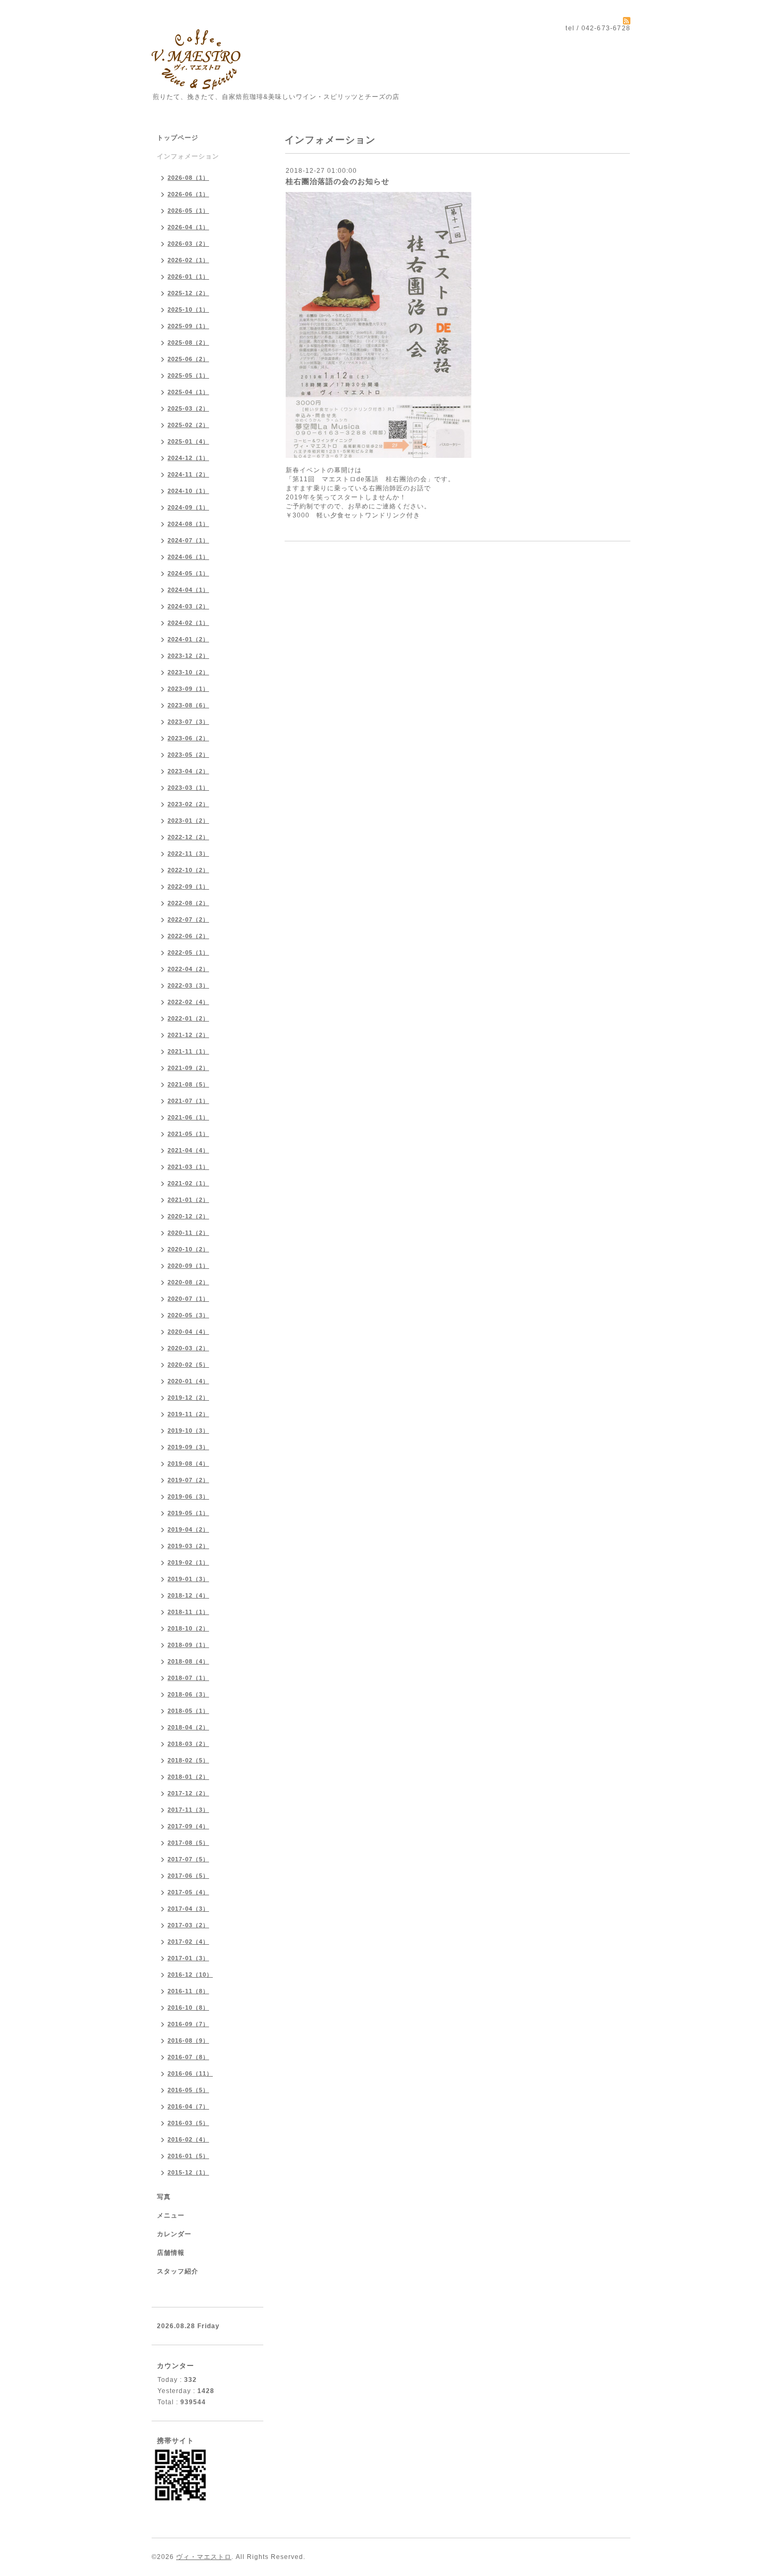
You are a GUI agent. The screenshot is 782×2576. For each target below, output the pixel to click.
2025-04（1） (188, 392)
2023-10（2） (188, 672)
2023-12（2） (188, 656)
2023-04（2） (188, 771)
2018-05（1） (188, 1711)
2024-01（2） (188, 639)
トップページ (178, 138)
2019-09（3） (188, 1447)
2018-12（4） (188, 1595)
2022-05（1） (188, 952)
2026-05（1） (188, 211)
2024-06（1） (188, 557)
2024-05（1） (188, 573)
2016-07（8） (188, 2057)
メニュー (171, 2215)
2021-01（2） (188, 1200)
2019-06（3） (188, 1496)
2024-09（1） (188, 507)
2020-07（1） (188, 1299)
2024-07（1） (188, 540)
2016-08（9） (188, 2040)
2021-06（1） (188, 1117)
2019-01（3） (188, 1579)
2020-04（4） (188, 1332)
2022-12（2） (188, 837)
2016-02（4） (188, 2139)
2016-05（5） (188, 2090)
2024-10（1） (188, 491)
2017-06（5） (188, 1876)
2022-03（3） (188, 985)
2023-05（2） (188, 755)
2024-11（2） (188, 474)
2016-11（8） (188, 1991)
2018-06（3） (188, 1694)
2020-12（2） (188, 1216)
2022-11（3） (188, 854)
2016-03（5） (188, 2123)
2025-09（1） (188, 326)
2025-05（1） (188, 375)
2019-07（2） (188, 1480)
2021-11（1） (188, 1051)
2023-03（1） (188, 788)
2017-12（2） (188, 1793)
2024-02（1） (188, 623)
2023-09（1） (188, 689)
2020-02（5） (188, 1365)
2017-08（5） (188, 1843)
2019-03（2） (188, 1546)
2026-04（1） (188, 227)
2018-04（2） (188, 1727)
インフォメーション (188, 156)
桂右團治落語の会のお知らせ (338, 181)
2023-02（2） (188, 804)
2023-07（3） (188, 722)
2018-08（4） (188, 1661)
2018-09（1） (188, 1645)
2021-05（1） (188, 1134)
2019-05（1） (188, 1513)
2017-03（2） (188, 1925)
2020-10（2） (188, 1249)
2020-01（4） (188, 1381)
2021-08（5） (188, 1084)
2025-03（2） (188, 408)
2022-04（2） (188, 969)
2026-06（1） (188, 194)
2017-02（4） (188, 1942)
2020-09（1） (188, 1266)
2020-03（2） (188, 1348)
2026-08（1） (188, 178)
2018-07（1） (188, 1678)
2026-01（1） (188, 277)
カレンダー (174, 2234)
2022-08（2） (188, 903)
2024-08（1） (188, 524)
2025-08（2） (188, 342)
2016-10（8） (188, 2008)
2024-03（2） (188, 606)
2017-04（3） (188, 1909)
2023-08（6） (188, 705)
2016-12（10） (190, 1975)
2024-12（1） (188, 458)
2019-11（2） (188, 1414)
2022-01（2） (188, 1018)
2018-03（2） (188, 1744)
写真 (164, 2197)
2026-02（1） (188, 260)
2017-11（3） (188, 1810)
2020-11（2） (188, 1233)
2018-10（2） (188, 1628)
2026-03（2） (188, 244)
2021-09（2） (188, 1068)
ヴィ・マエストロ (204, 2557)
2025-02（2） (188, 425)
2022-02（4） (188, 1002)
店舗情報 (171, 2253)
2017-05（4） (188, 1892)
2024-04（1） (188, 590)
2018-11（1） (188, 1612)
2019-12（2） (188, 1398)
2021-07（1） (188, 1101)
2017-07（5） (188, 1859)
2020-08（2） (188, 1282)
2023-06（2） (188, 738)
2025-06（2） (188, 359)
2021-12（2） (188, 1035)
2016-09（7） (188, 2024)
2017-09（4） (188, 1826)
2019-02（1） (188, 1562)
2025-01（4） (188, 441)
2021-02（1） (188, 1183)
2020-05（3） (188, 1315)
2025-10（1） (188, 310)
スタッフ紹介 (178, 2271)
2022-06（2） (188, 936)
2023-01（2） (188, 821)
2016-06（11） (190, 2073)
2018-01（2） (188, 1777)
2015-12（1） (188, 2172)
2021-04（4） (188, 1150)
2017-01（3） (188, 1958)
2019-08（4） (188, 1463)
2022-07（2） (188, 919)
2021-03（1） (188, 1167)
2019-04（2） (188, 1529)
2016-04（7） (188, 2106)
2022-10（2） (188, 870)
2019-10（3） (188, 1431)
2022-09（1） (188, 886)
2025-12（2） (188, 293)
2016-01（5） (188, 2156)
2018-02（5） (188, 1760)
